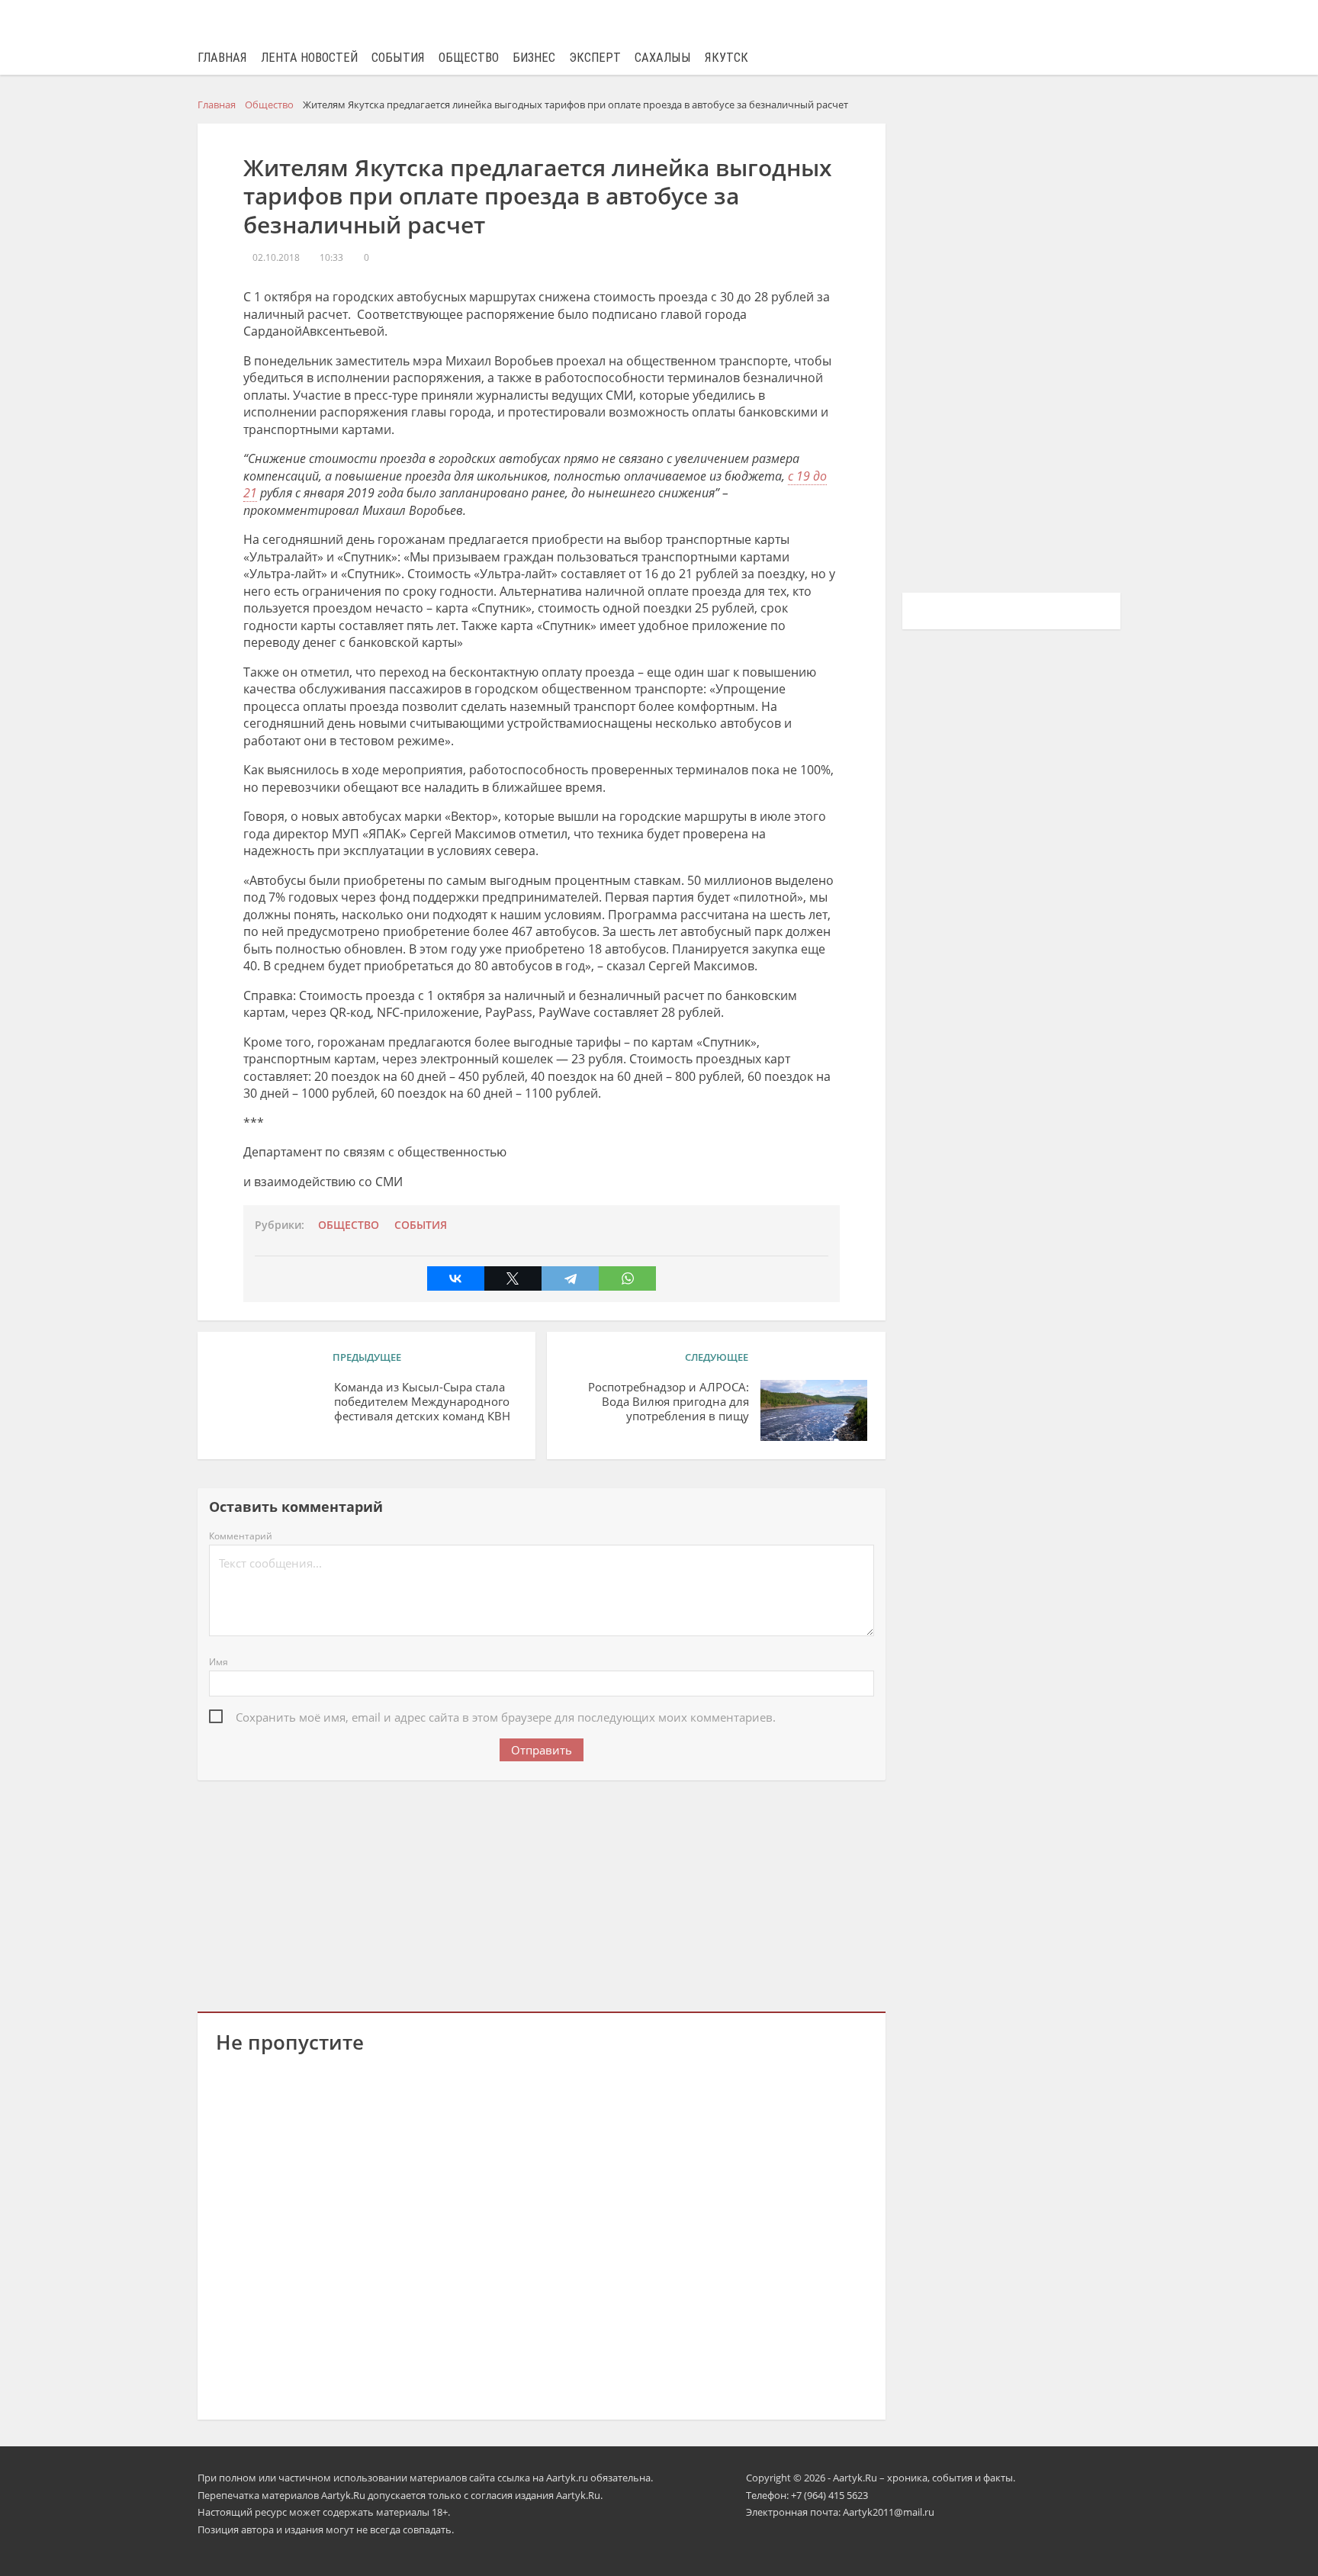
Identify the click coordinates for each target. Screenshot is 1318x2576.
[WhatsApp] (627, 1278)
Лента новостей (309, 58)
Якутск (727, 58)
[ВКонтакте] (456, 1278)
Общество (469, 58)
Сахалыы (663, 58)
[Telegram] (570, 1278)
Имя (219, 1662)
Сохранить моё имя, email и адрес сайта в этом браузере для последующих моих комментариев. (506, 1717)
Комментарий (241, 1536)
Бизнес (534, 58)
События (398, 58)
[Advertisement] (542, 1893)
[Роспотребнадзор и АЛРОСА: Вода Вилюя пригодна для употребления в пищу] (814, 1410)
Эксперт (595, 58)
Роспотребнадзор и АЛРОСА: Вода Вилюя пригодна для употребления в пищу (668, 1402)
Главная (222, 58)
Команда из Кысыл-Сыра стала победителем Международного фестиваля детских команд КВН (422, 1402)
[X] (513, 1278)
